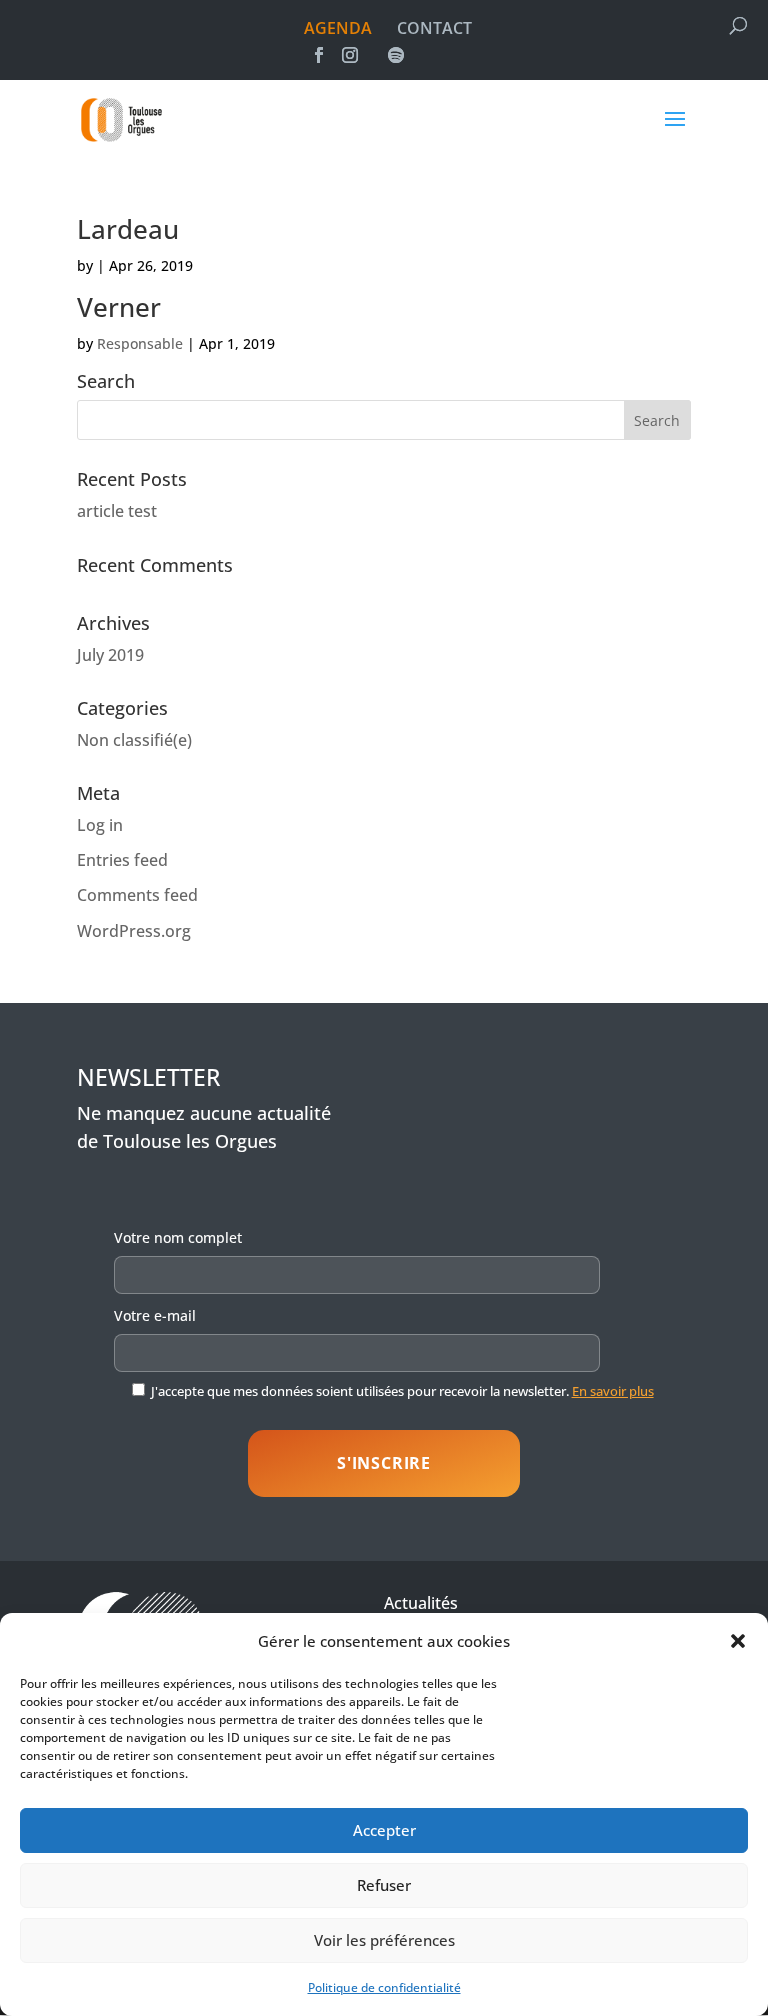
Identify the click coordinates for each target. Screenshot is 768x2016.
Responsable (140, 343)
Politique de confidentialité (384, 1987)
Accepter (384, 1830)
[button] (738, 1641)
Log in (100, 825)
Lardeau (128, 229)
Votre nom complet (178, 1237)
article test (117, 511)
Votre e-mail (155, 1315)
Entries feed (122, 860)
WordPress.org (134, 931)
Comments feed (137, 895)
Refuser (384, 1885)
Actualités (421, 1603)
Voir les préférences (384, 1940)
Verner (119, 307)
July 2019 (110, 655)
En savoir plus (613, 1391)
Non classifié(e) (134, 740)
